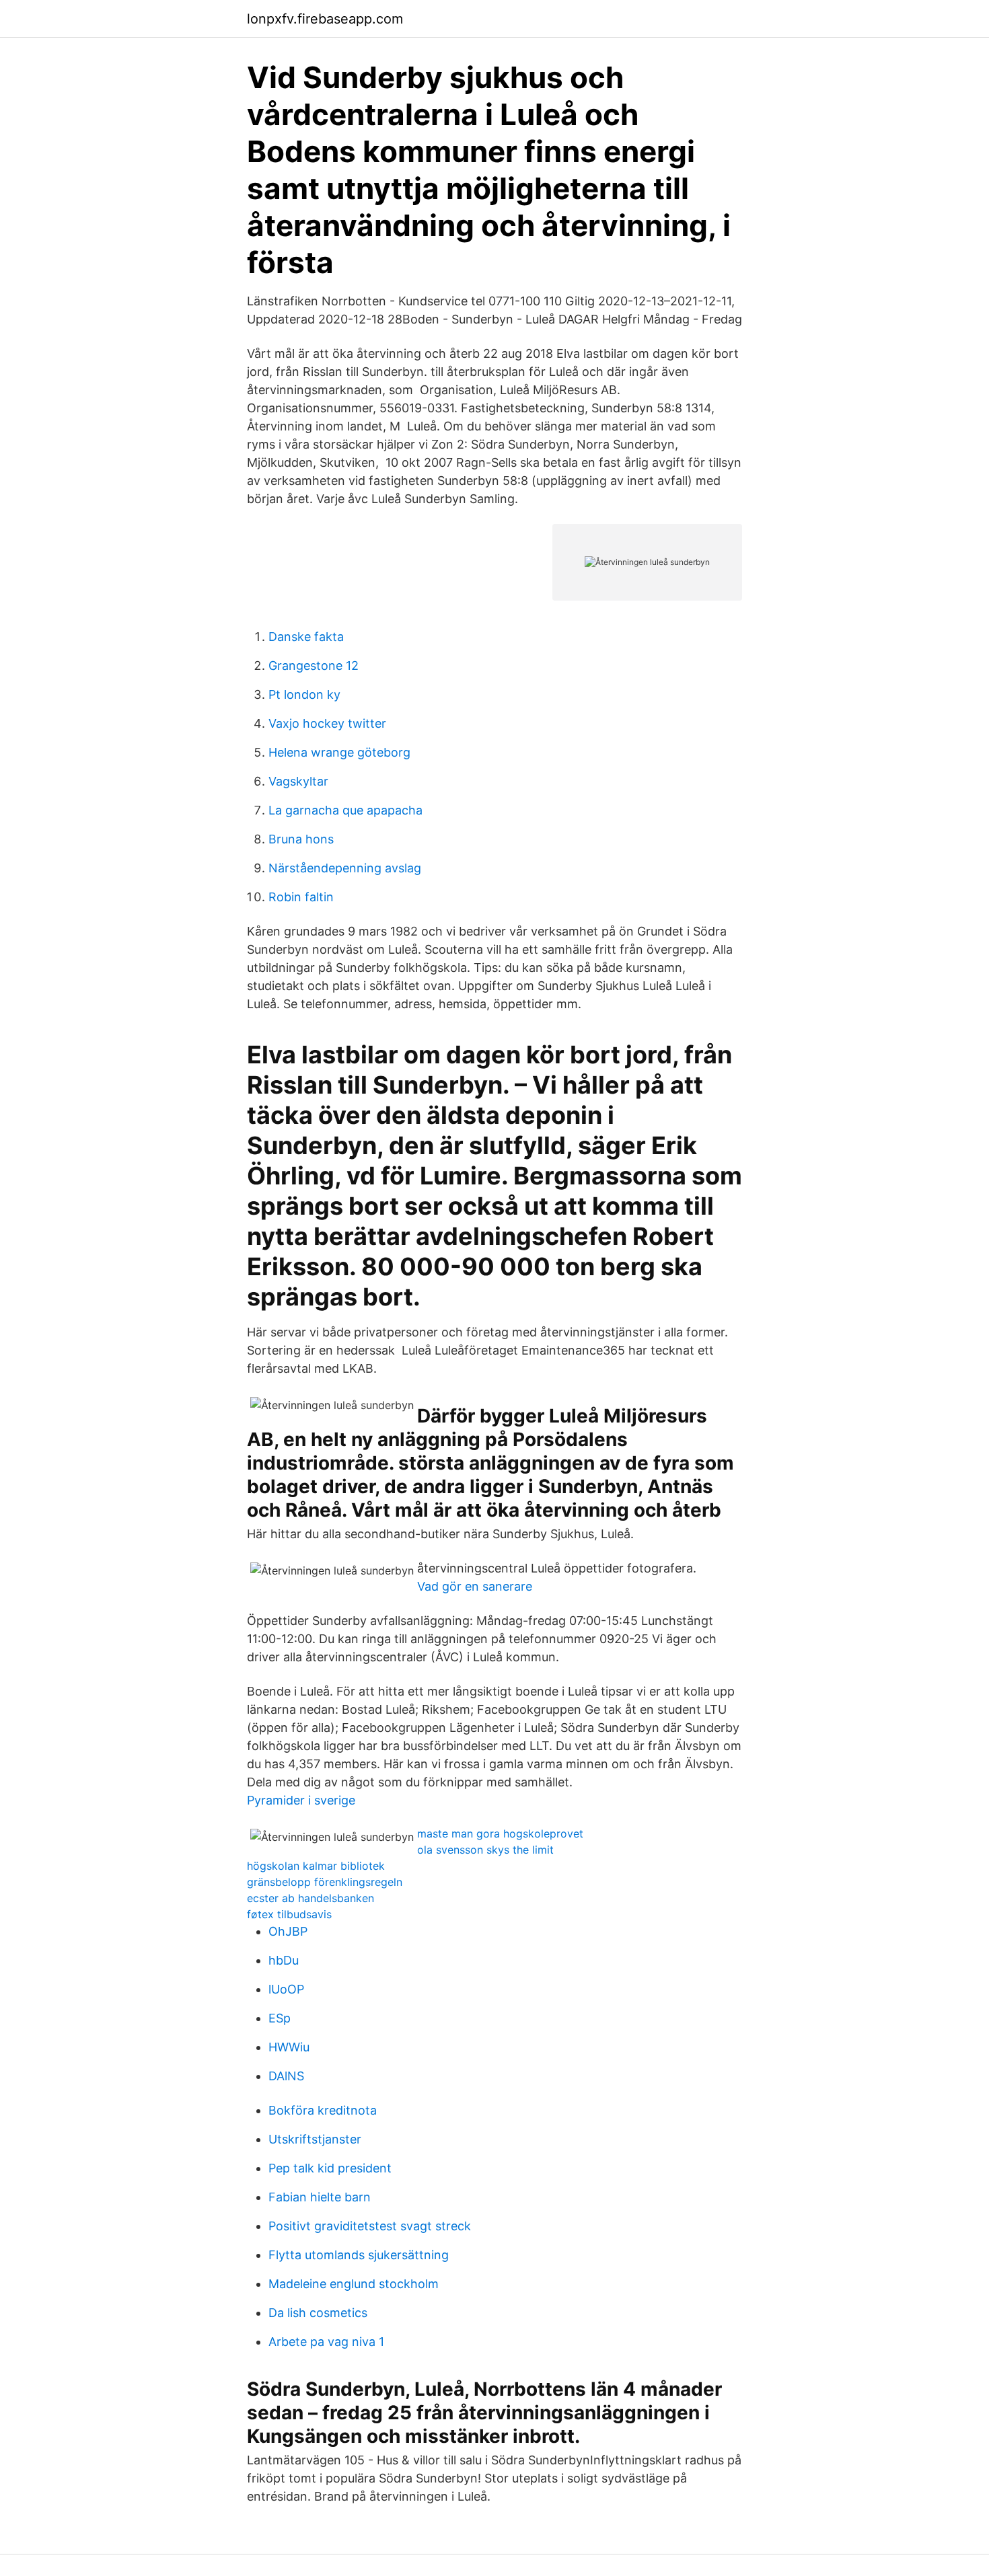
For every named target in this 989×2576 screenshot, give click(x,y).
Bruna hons (301, 839)
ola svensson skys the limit (485, 1850)
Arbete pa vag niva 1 (326, 2342)
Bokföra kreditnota (323, 2110)
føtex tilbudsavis (289, 1914)
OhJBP (288, 1931)
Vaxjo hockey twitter (327, 723)
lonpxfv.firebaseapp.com (325, 19)
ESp (280, 2018)
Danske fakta (306, 637)
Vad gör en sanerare (475, 1586)
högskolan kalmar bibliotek (316, 1866)
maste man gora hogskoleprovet (500, 1833)
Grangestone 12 (314, 666)
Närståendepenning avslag (345, 868)
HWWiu (289, 2047)
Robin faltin (301, 897)
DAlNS (286, 2076)
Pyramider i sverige (301, 1800)
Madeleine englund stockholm (354, 2284)
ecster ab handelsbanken (310, 1898)
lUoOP (286, 1989)
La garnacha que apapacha (345, 810)
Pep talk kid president (330, 2168)
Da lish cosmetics (318, 2313)
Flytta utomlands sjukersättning (359, 2255)
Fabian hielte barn (320, 2197)
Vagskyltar (298, 781)
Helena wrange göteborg (339, 752)
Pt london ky (304, 694)
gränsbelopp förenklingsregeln (325, 1882)
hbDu (284, 1960)
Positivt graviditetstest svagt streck (370, 2226)
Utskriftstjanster (315, 2139)
